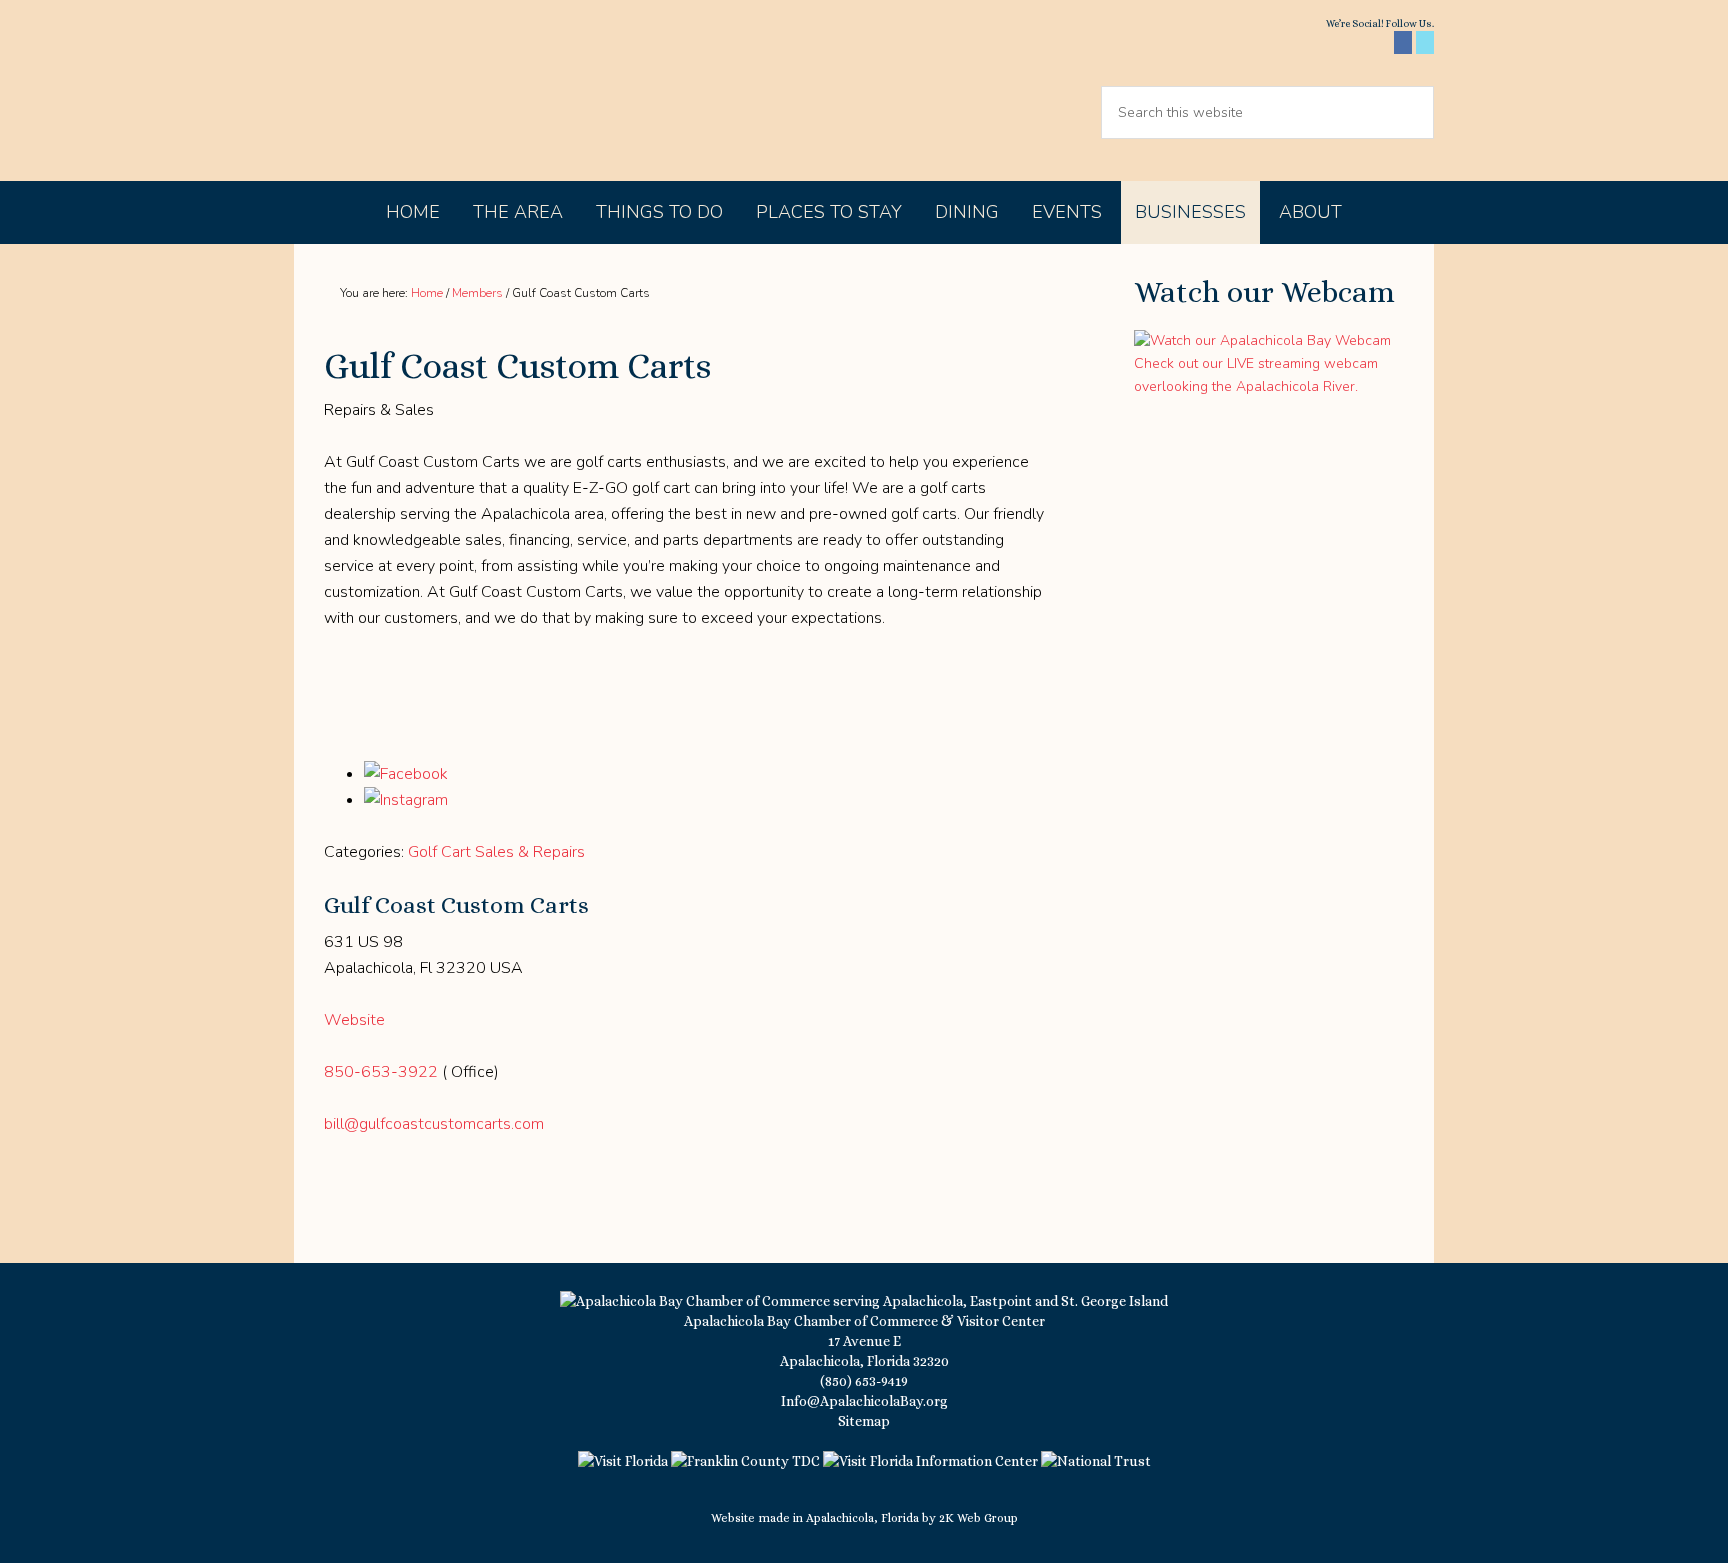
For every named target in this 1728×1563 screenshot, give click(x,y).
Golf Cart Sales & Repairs (496, 852)
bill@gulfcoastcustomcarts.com (434, 1124)
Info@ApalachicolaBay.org (864, 1401)
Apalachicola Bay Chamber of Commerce (466, 90)
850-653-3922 (381, 1072)
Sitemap (864, 1421)
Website (354, 1020)
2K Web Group (978, 1518)
